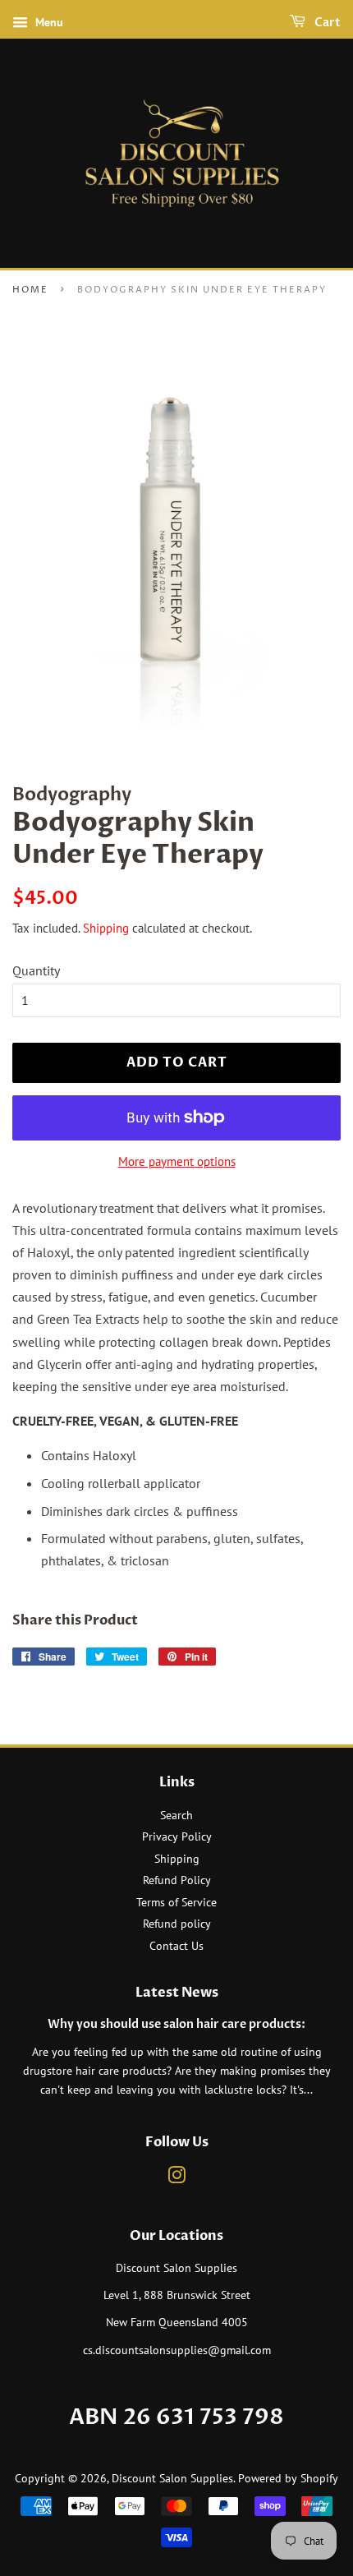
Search (176, 1815)
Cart (326, 23)
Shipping (106, 928)
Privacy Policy (177, 1836)
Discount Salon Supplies (172, 2478)
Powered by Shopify (288, 2478)
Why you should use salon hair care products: (176, 2025)
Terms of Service (176, 1902)
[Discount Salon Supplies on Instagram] (176, 2178)
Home (30, 290)
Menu (48, 22)
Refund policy (177, 1924)
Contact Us (176, 1946)
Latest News (177, 1993)
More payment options (177, 1161)
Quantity (36, 970)
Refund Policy (177, 1880)
